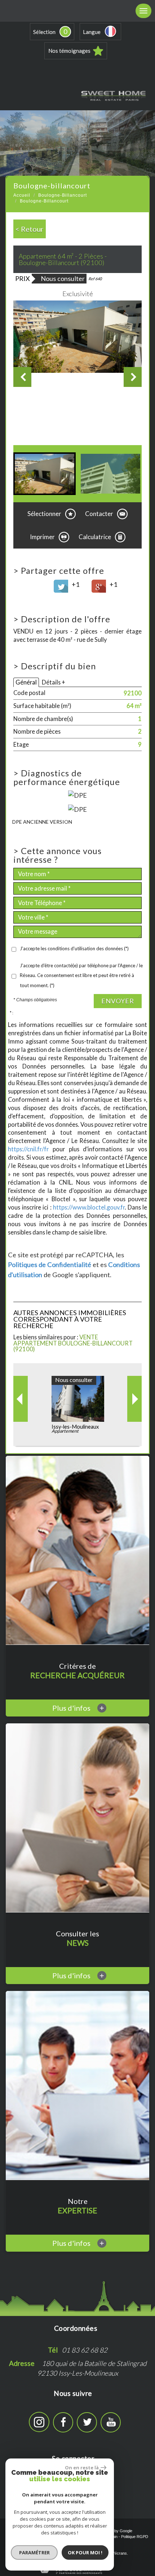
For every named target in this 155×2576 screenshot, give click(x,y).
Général (26, 682)
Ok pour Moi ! (85, 2552)
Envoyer (118, 1001)
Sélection (44, 32)
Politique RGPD (135, 2537)
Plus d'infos (78, 1708)
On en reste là (82, 2468)
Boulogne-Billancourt (63, 195)
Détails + (54, 682)
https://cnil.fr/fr (28, 1149)
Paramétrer (34, 2552)
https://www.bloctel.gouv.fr (89, 1207)
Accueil (22, 195)
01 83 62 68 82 (85, 2350)
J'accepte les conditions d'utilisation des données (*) (74, 948)
